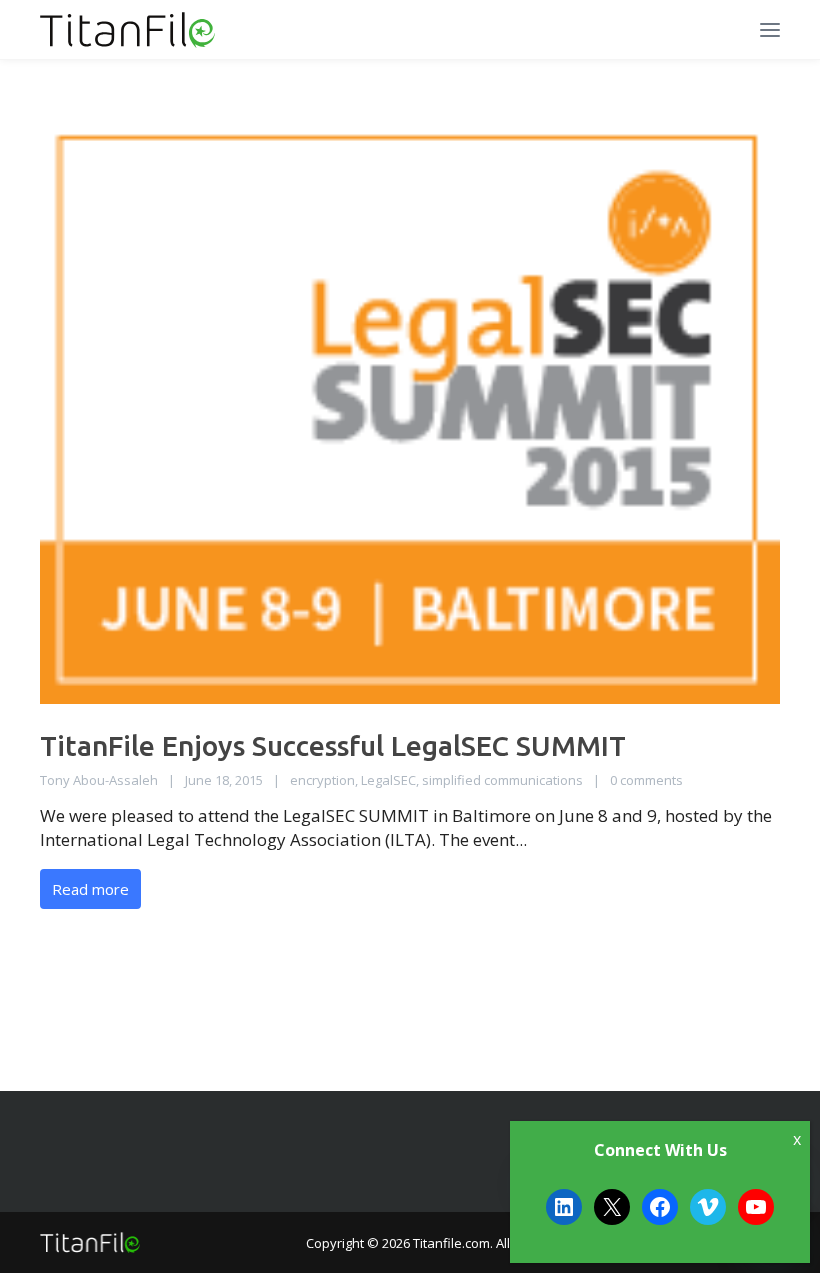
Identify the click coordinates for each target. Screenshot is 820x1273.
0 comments (646, 780)
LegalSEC (388, 780)
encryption (322, 780)
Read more (90, 889)
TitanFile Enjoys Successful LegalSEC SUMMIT (333, 745)
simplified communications (502, 780)
